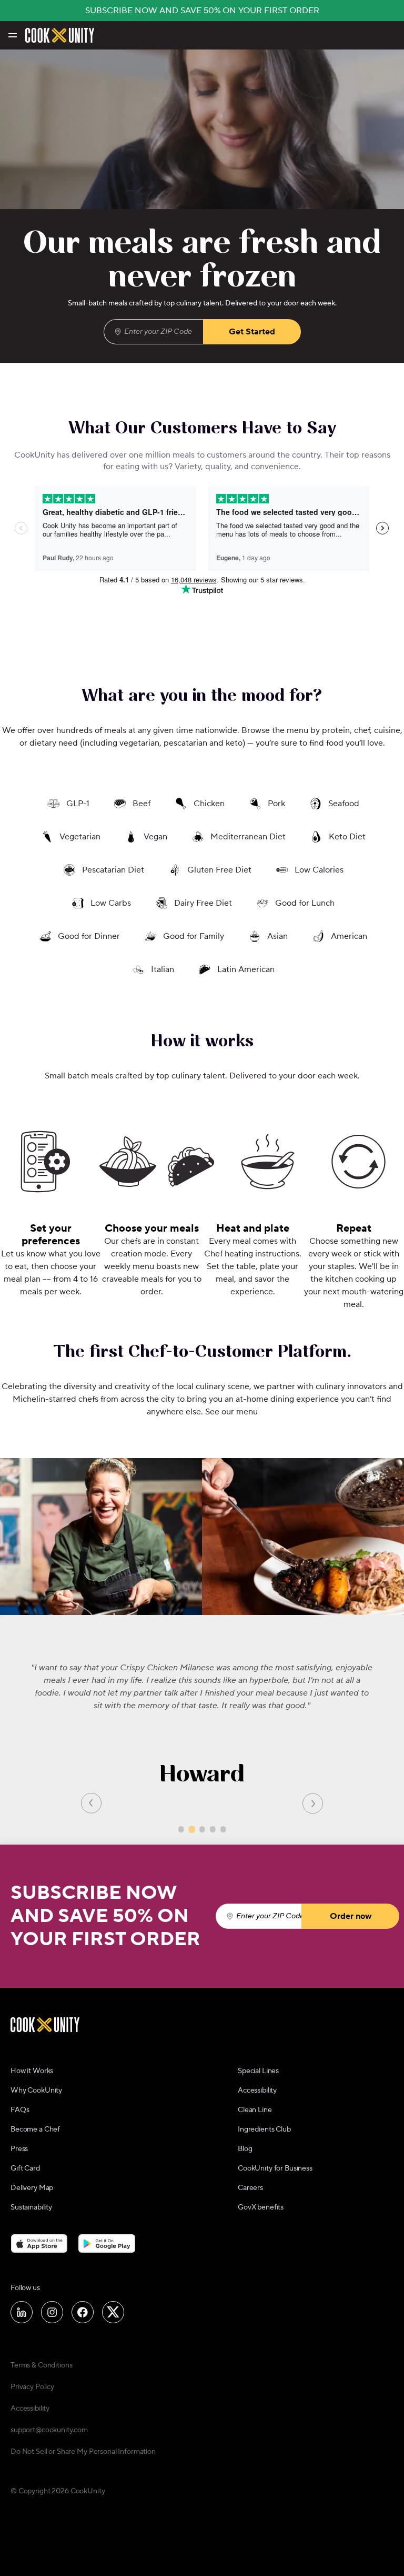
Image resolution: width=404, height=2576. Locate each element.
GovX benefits (261, 2207)
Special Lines (258, 2071)
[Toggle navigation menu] (12, 35)
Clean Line (255, 2110)
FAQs (20, 2110)
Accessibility (257, 2090)
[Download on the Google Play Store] (107, 2244)
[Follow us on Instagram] (52, 2312)
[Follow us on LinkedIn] (22, 2312)
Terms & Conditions (41, 2365)
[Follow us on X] (113, 2312)
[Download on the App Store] (39, 2244)
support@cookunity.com (49, 2430)
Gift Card (25, 2168)
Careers (250, 2188)
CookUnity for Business (275, 2168)
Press (19, 2149)
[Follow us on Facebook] (83, 2312)
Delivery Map (32, 2188)
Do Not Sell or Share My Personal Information (83, 2452)
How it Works (32, 2071)
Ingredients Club (264, 2129)
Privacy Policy (32, 2387)
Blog (245, 2149)
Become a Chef (35, 2129)
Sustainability (31, 2207)
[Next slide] (313, 1803)
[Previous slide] (91, 1803)
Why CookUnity (36, 2090)
